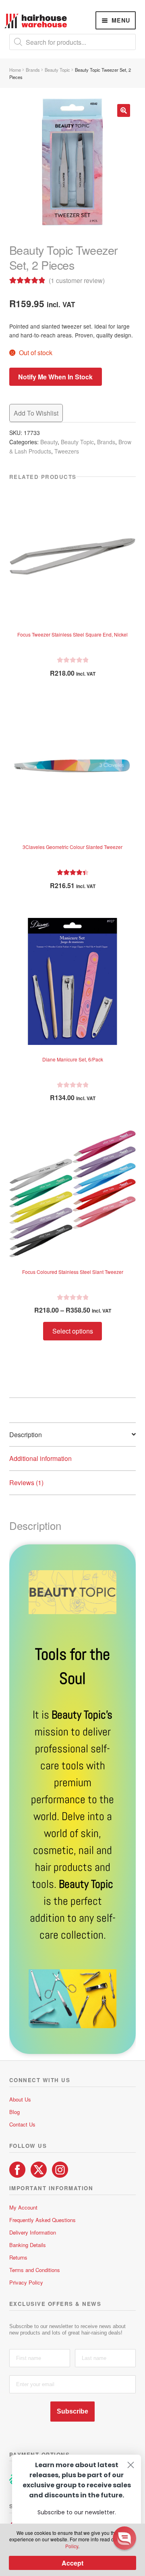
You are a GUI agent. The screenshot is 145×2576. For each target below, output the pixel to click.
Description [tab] (26, 1435)
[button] (124, 110)
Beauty (49, 442)
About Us (20, 2099)
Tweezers (67, 451)
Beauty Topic (57, 70)
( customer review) (77, 280)
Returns (18, 2257)
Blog (14, 2112)
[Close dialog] (131, 2465)
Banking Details (28, 2245)
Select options (73, 1331)
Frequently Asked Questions (42, 2220)
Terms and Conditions (35, 2270)
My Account (23, 2207)
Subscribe (72, 2411)
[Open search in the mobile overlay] (73, 42)
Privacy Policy (26, 2282)
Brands (33, 70)
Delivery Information (33, 2232)
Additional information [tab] (40, 1458)
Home (15, 70)
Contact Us (22, 2124)
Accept (72, 2563)
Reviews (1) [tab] (26, 1483)
